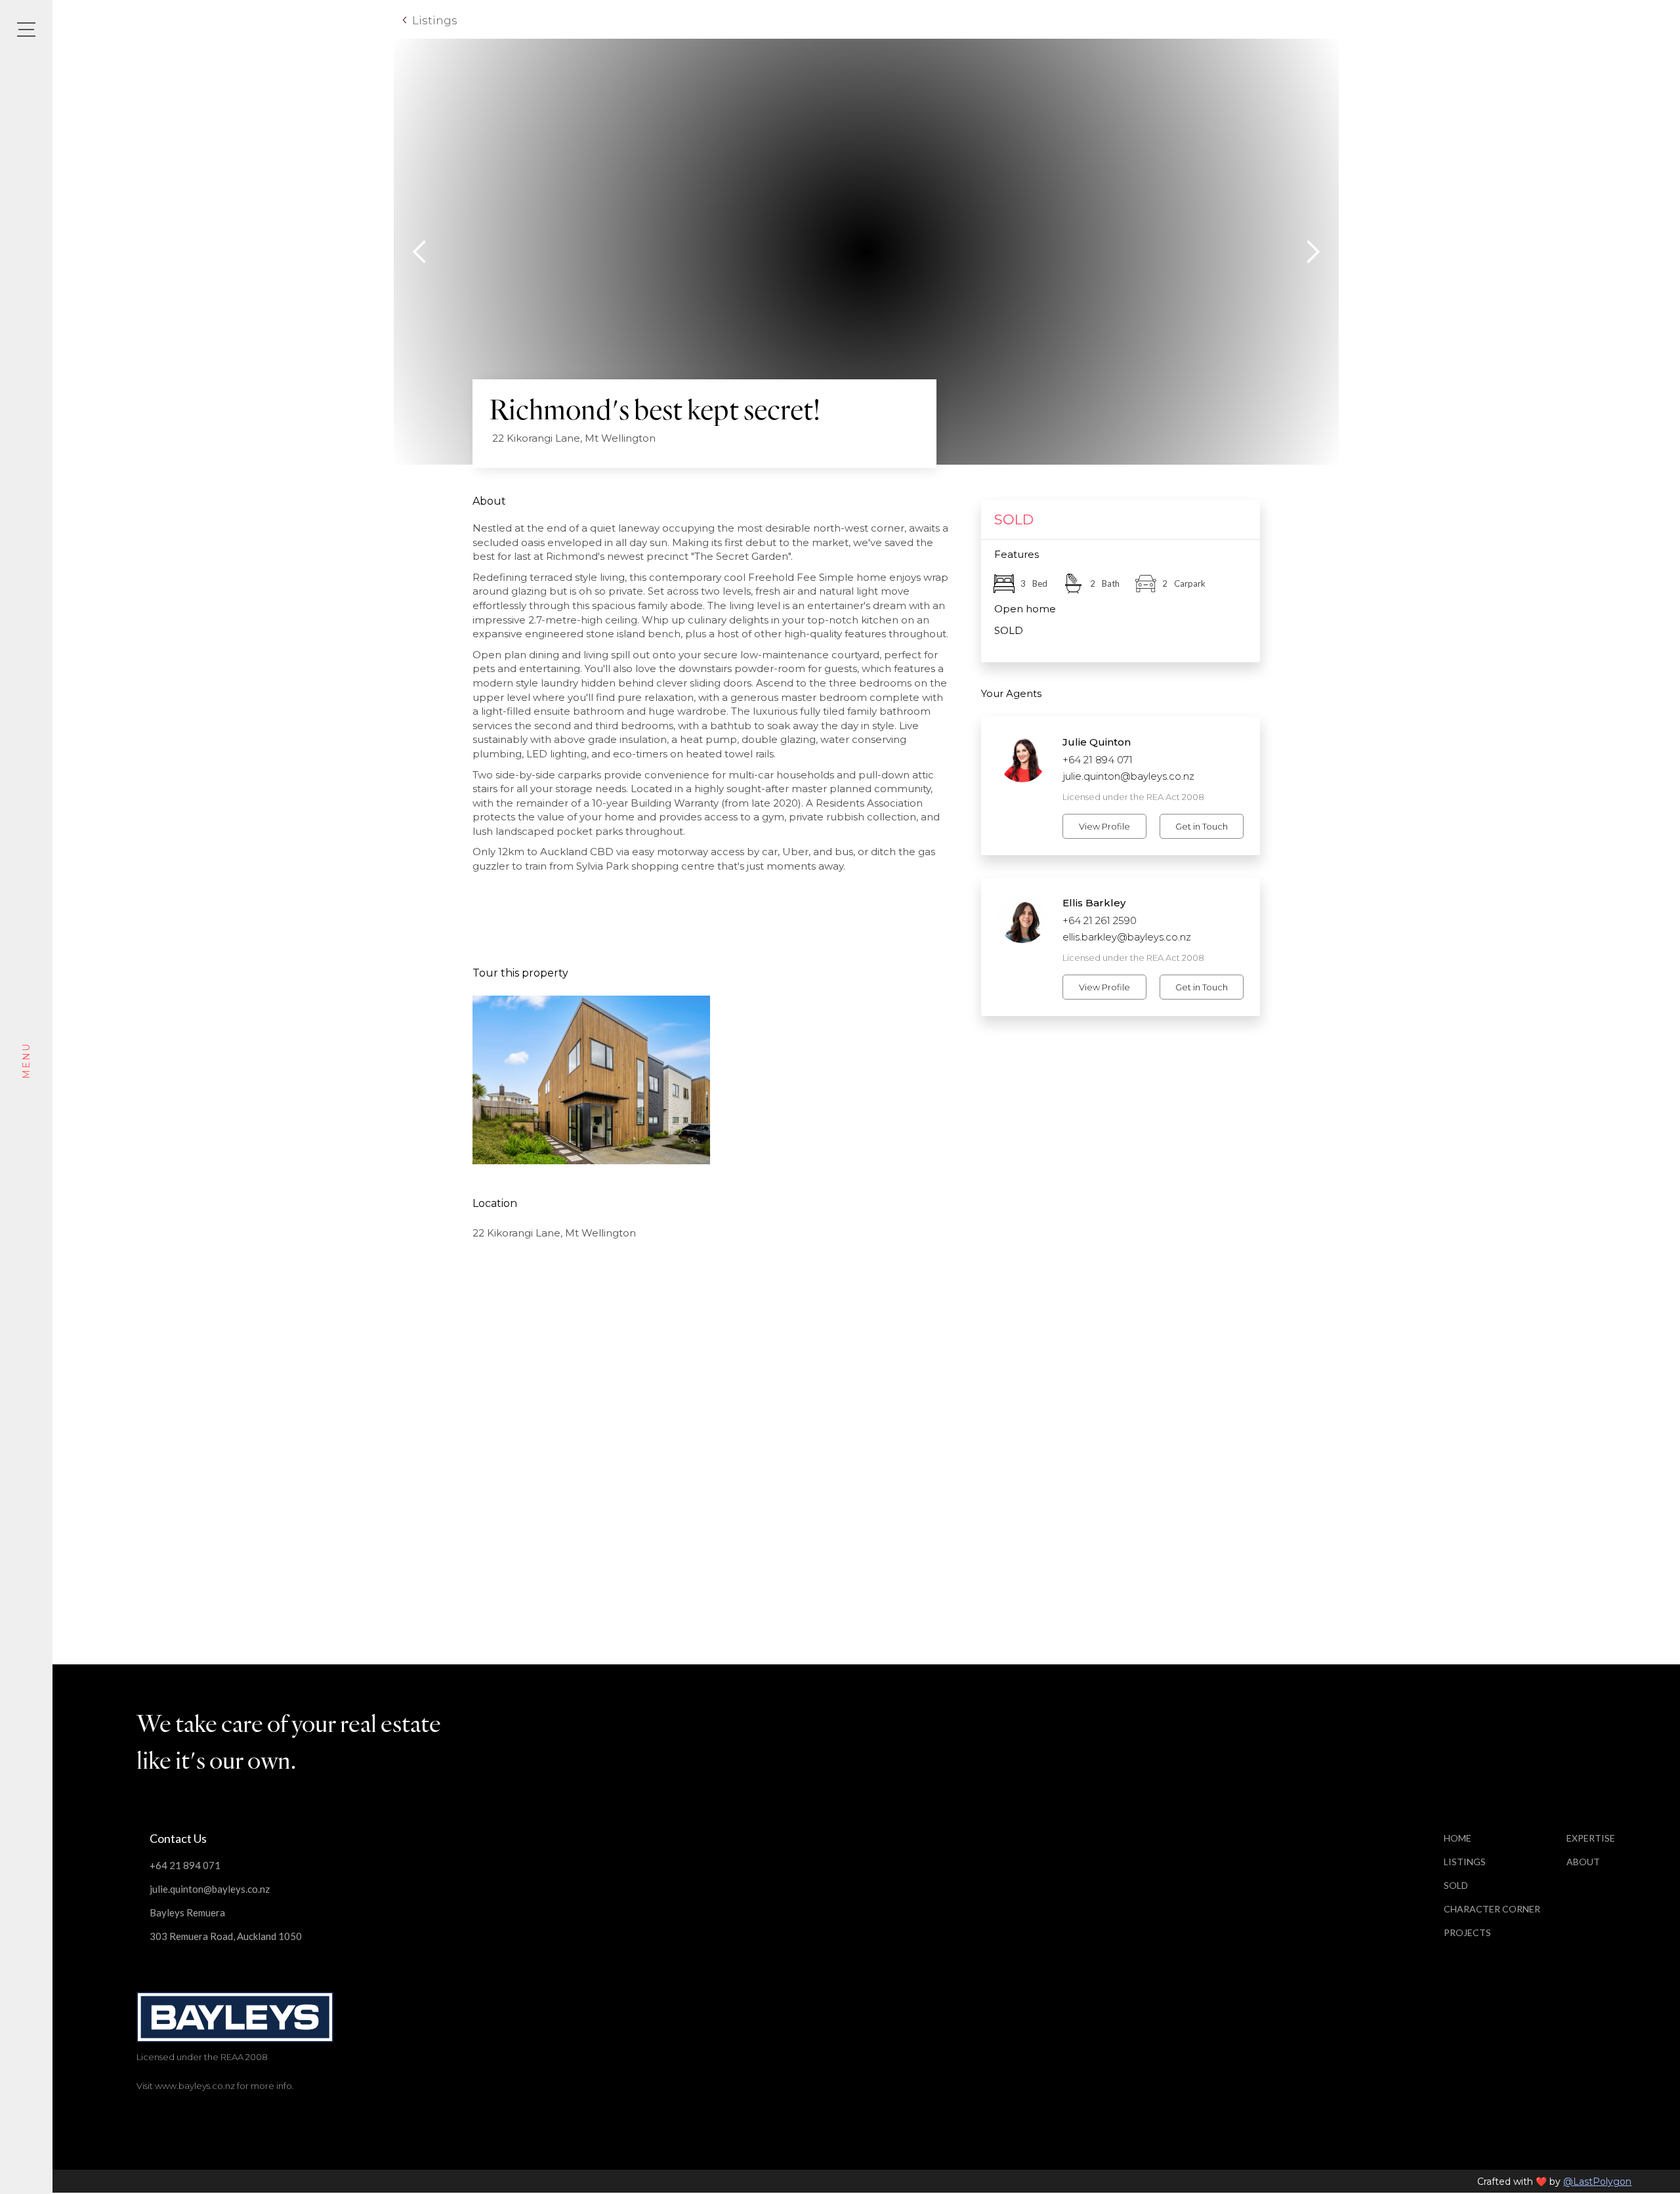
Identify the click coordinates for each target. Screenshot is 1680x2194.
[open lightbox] (592, 1080)
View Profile (1104, 826)
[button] (420, 252)
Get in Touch (1202, 826)
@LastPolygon (1597, 2182)
